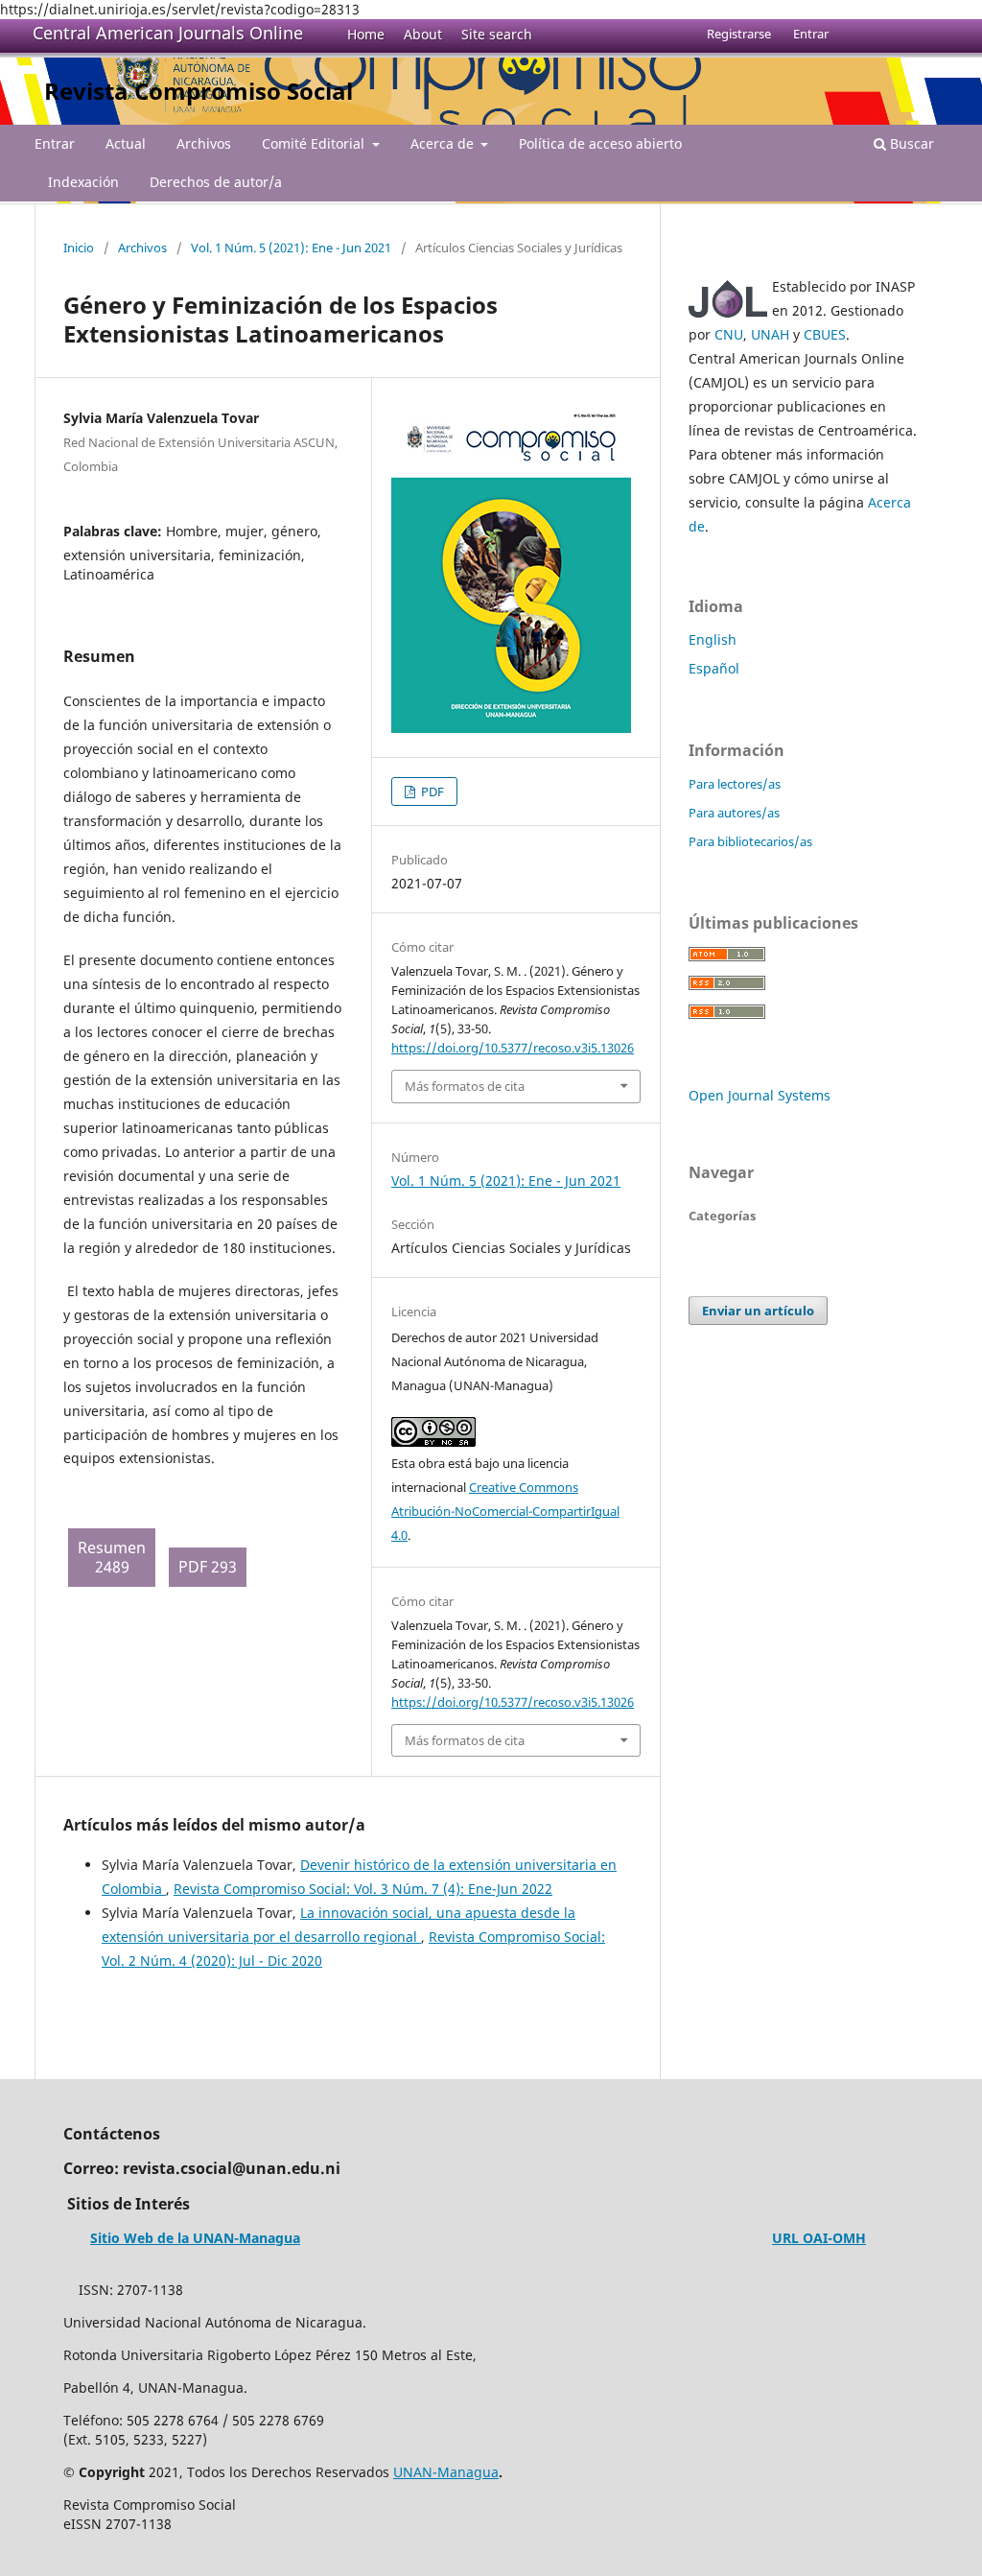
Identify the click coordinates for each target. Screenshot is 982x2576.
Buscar (910, 143)
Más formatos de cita (465, 1086)
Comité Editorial (315, 143)
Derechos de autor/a (216, 182)
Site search (497, 34)
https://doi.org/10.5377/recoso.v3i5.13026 (513, 1048)
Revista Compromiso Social (199, 91)
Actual (126, 143)
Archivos (204, 143)
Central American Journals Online (168, 33)
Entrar (55, 143)
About (423, 34)
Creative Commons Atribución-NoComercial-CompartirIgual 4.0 (505, 1511)
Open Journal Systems (760, 1095)
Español (714, 668)
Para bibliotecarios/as (750, 841)
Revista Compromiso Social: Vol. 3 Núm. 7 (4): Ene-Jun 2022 (363, 1889)
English (713, 639)
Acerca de (444, 143)
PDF (431, 792)
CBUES (825, 334)
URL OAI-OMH (819, 2238)
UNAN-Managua (446, 2472)
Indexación (83, 182)
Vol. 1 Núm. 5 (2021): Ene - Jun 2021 (291, 248)
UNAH (770, 334)
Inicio (79, 248)
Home (366, 34)
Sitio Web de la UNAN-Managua (195, 2238)
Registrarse (739, 34)
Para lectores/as (735, 784)
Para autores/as (734, 813)
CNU (729, 334)
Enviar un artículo (758, 1311)
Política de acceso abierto (600, 143)
